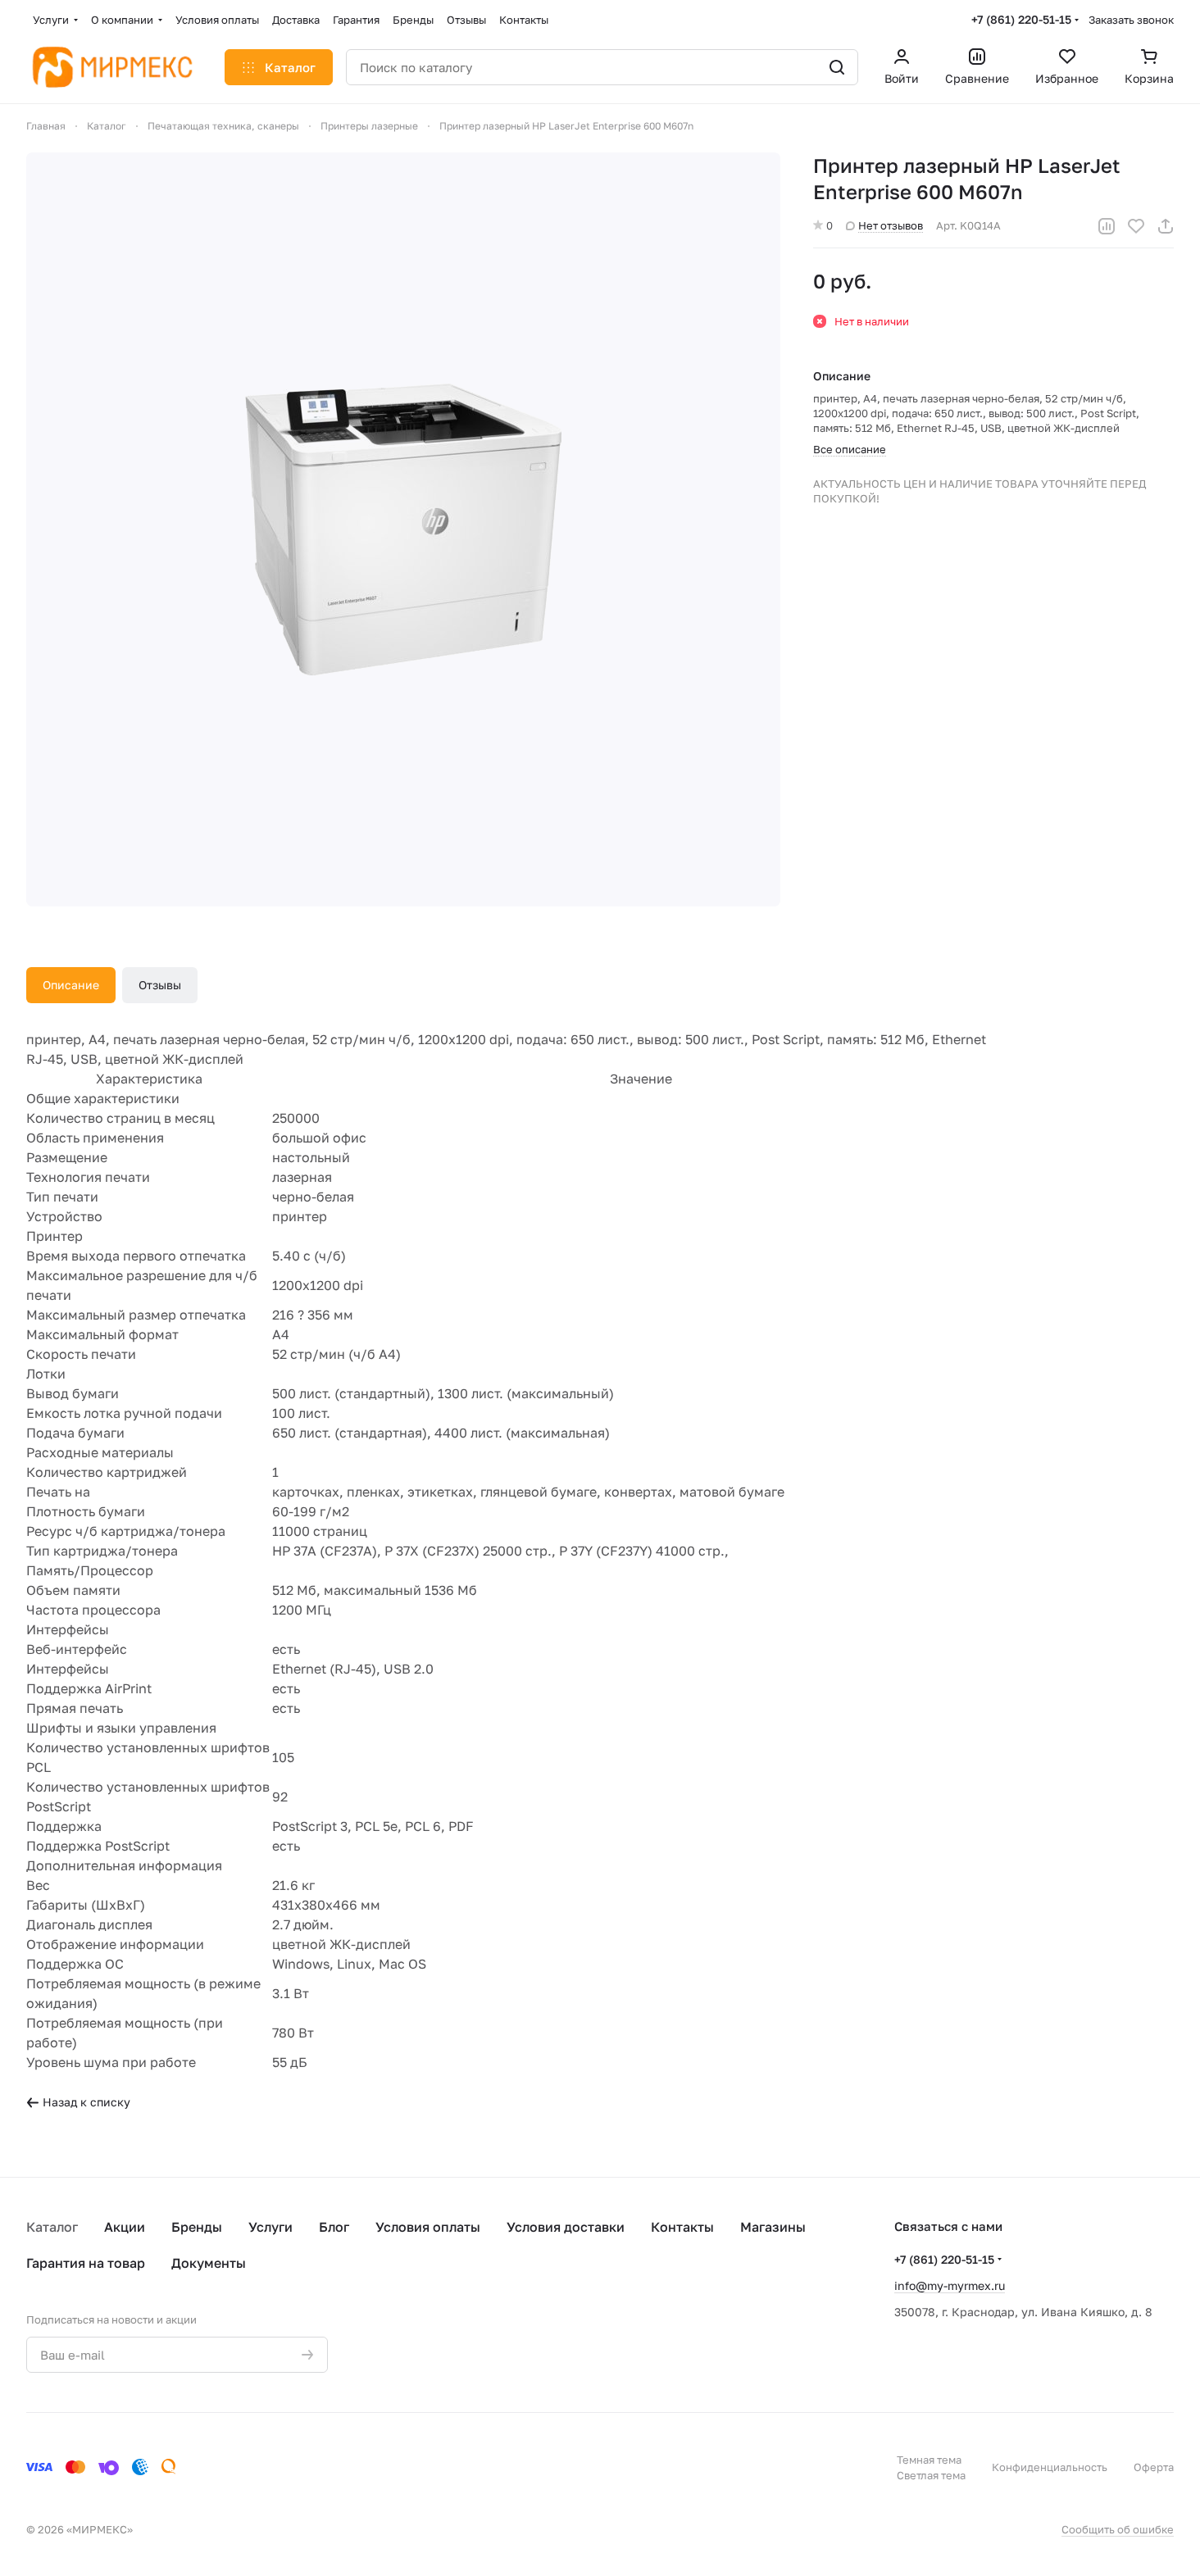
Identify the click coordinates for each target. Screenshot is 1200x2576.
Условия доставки (566, 2227)
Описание (71, 985)
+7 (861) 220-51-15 (1021, 19)
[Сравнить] (1107, 226)
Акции (125, 2227)
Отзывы (160, 985)
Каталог (52, 2227)
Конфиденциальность (1050, 2467)
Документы (209, 2263)
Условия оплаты (428, 2227)
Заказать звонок (1131, 20)
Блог (334, 2227)
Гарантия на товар (86, 2263)
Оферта (1154, 2467)
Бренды (197, 2227)
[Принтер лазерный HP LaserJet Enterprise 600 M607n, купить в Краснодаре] (403, 529)
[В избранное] (1136, 226)
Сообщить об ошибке (1118, 2529)
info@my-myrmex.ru (950, 2285)
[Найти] (837, 67)
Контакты (682, 2227)
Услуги (270, 2227)
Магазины (773, 2227)
